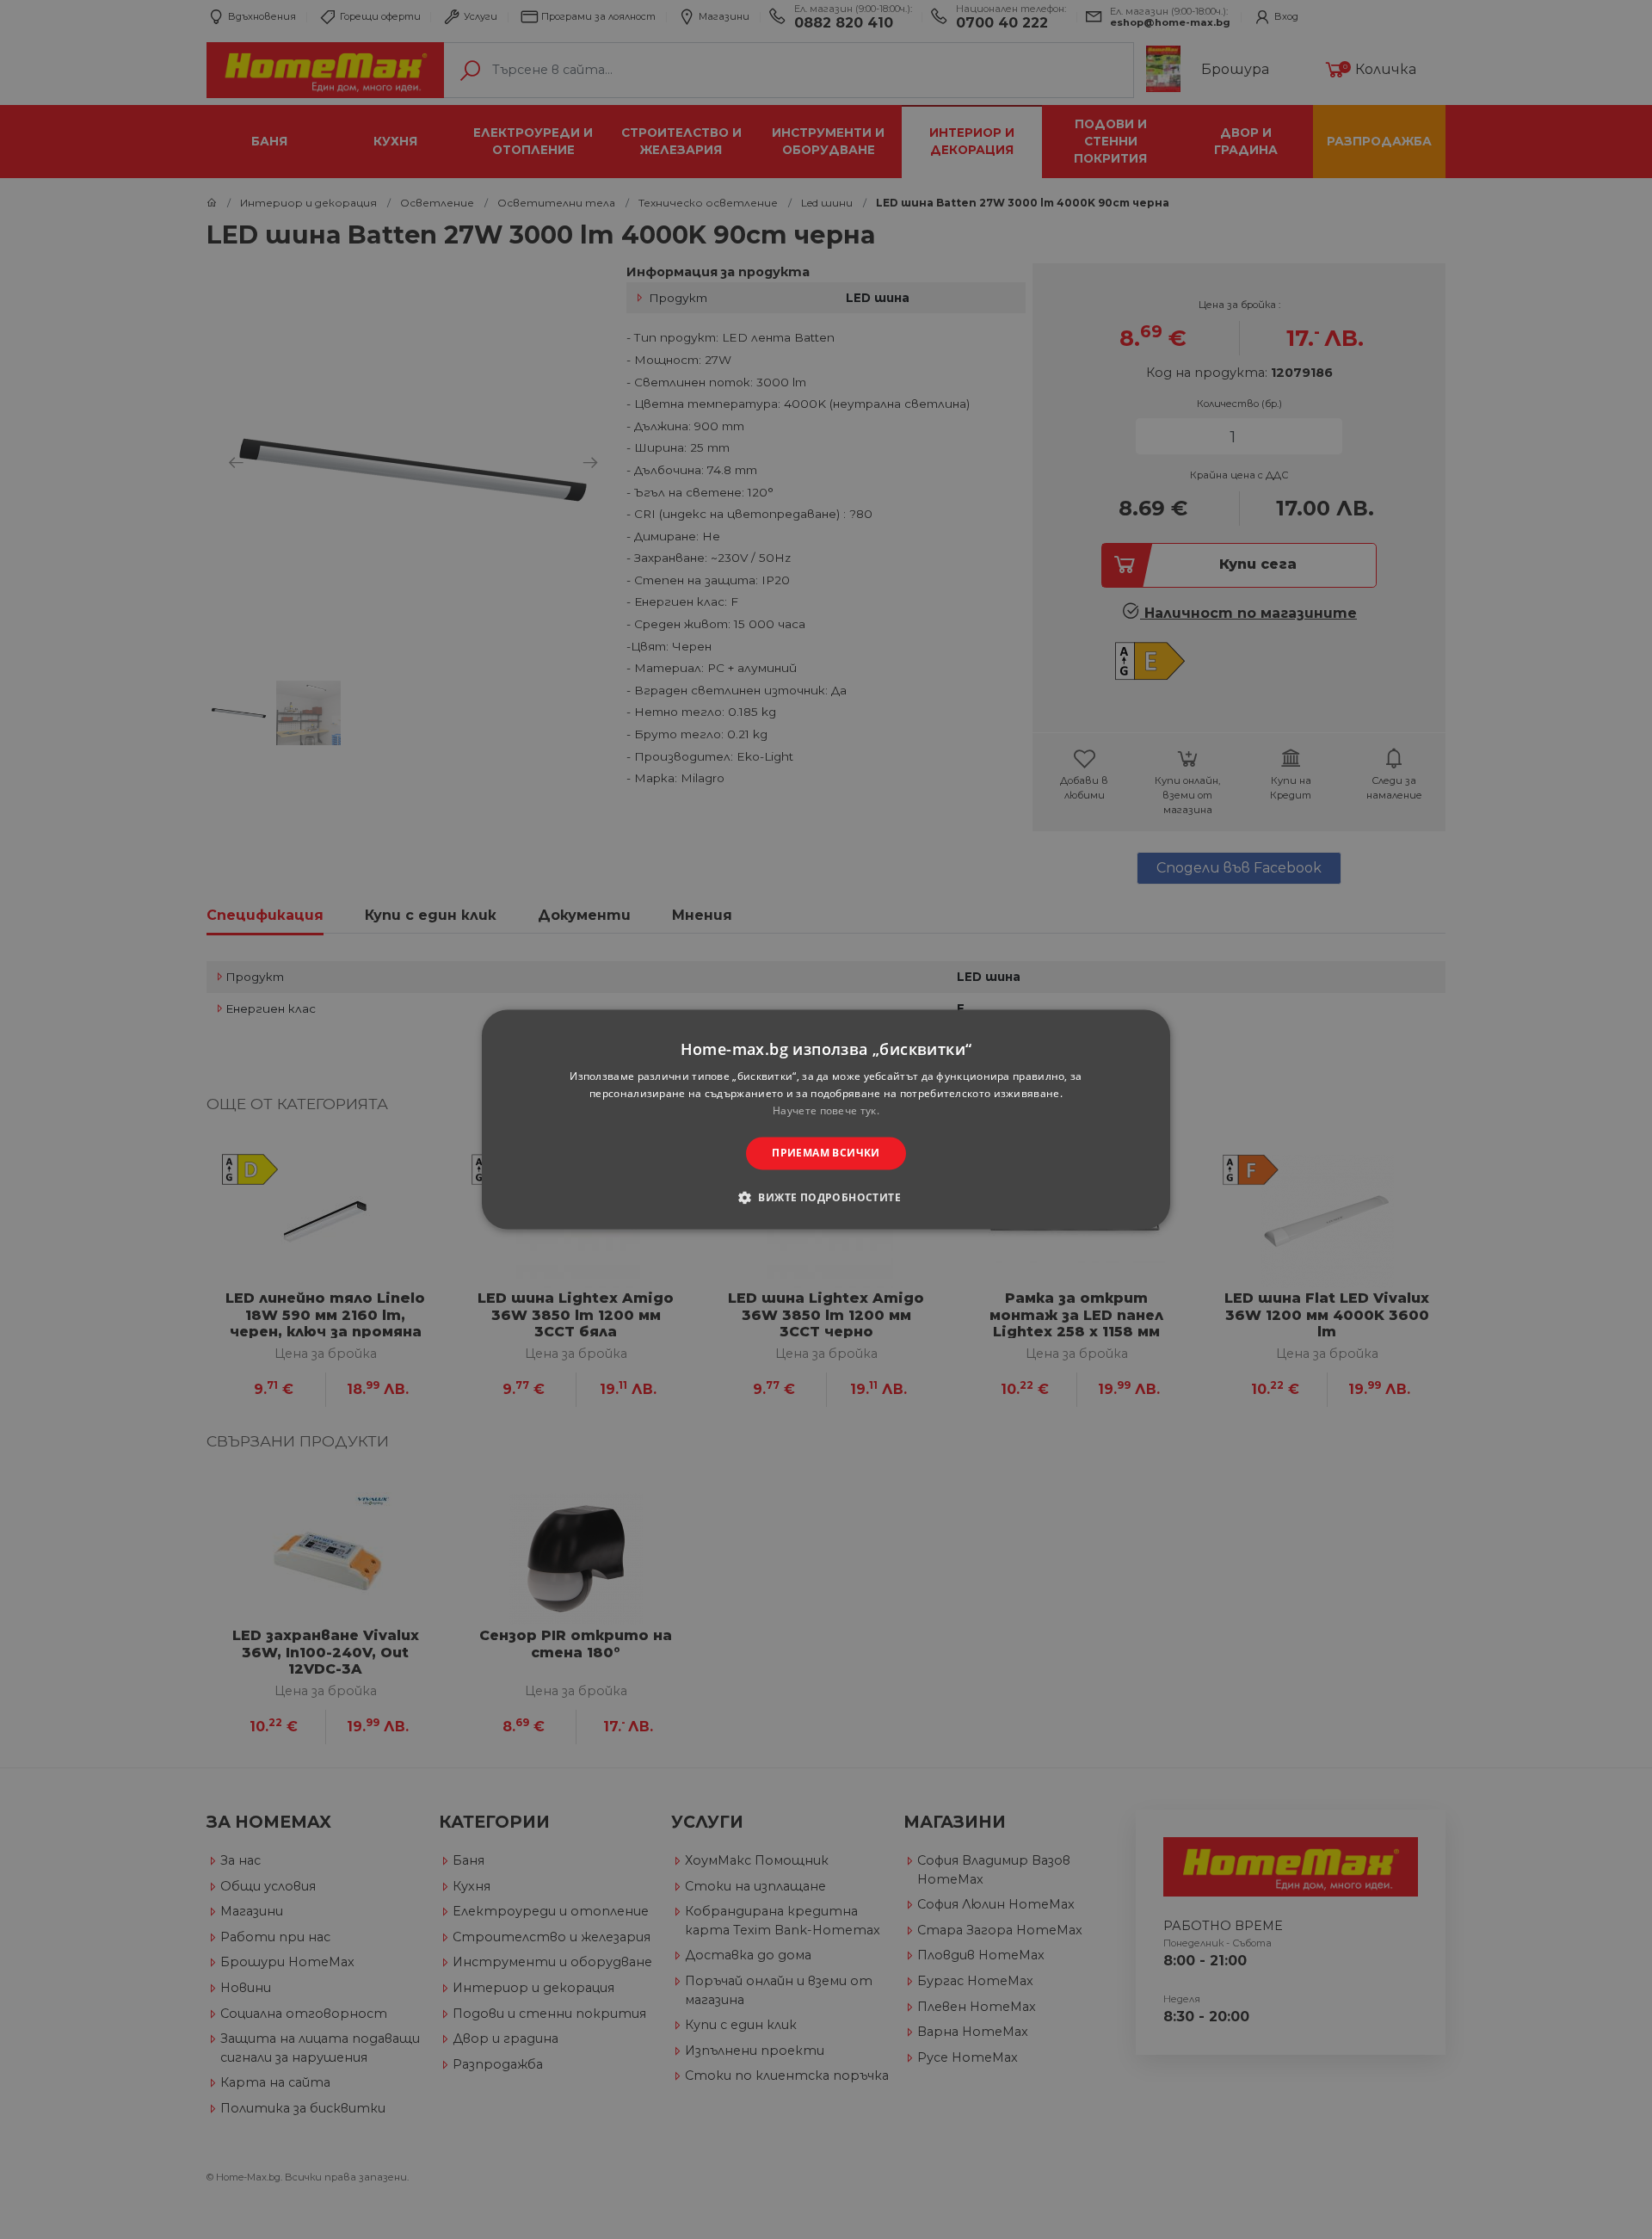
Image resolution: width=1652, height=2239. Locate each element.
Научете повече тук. (826, 1110)
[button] (826, 1198)
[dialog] (826, 1119)
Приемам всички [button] (826, 1153)
